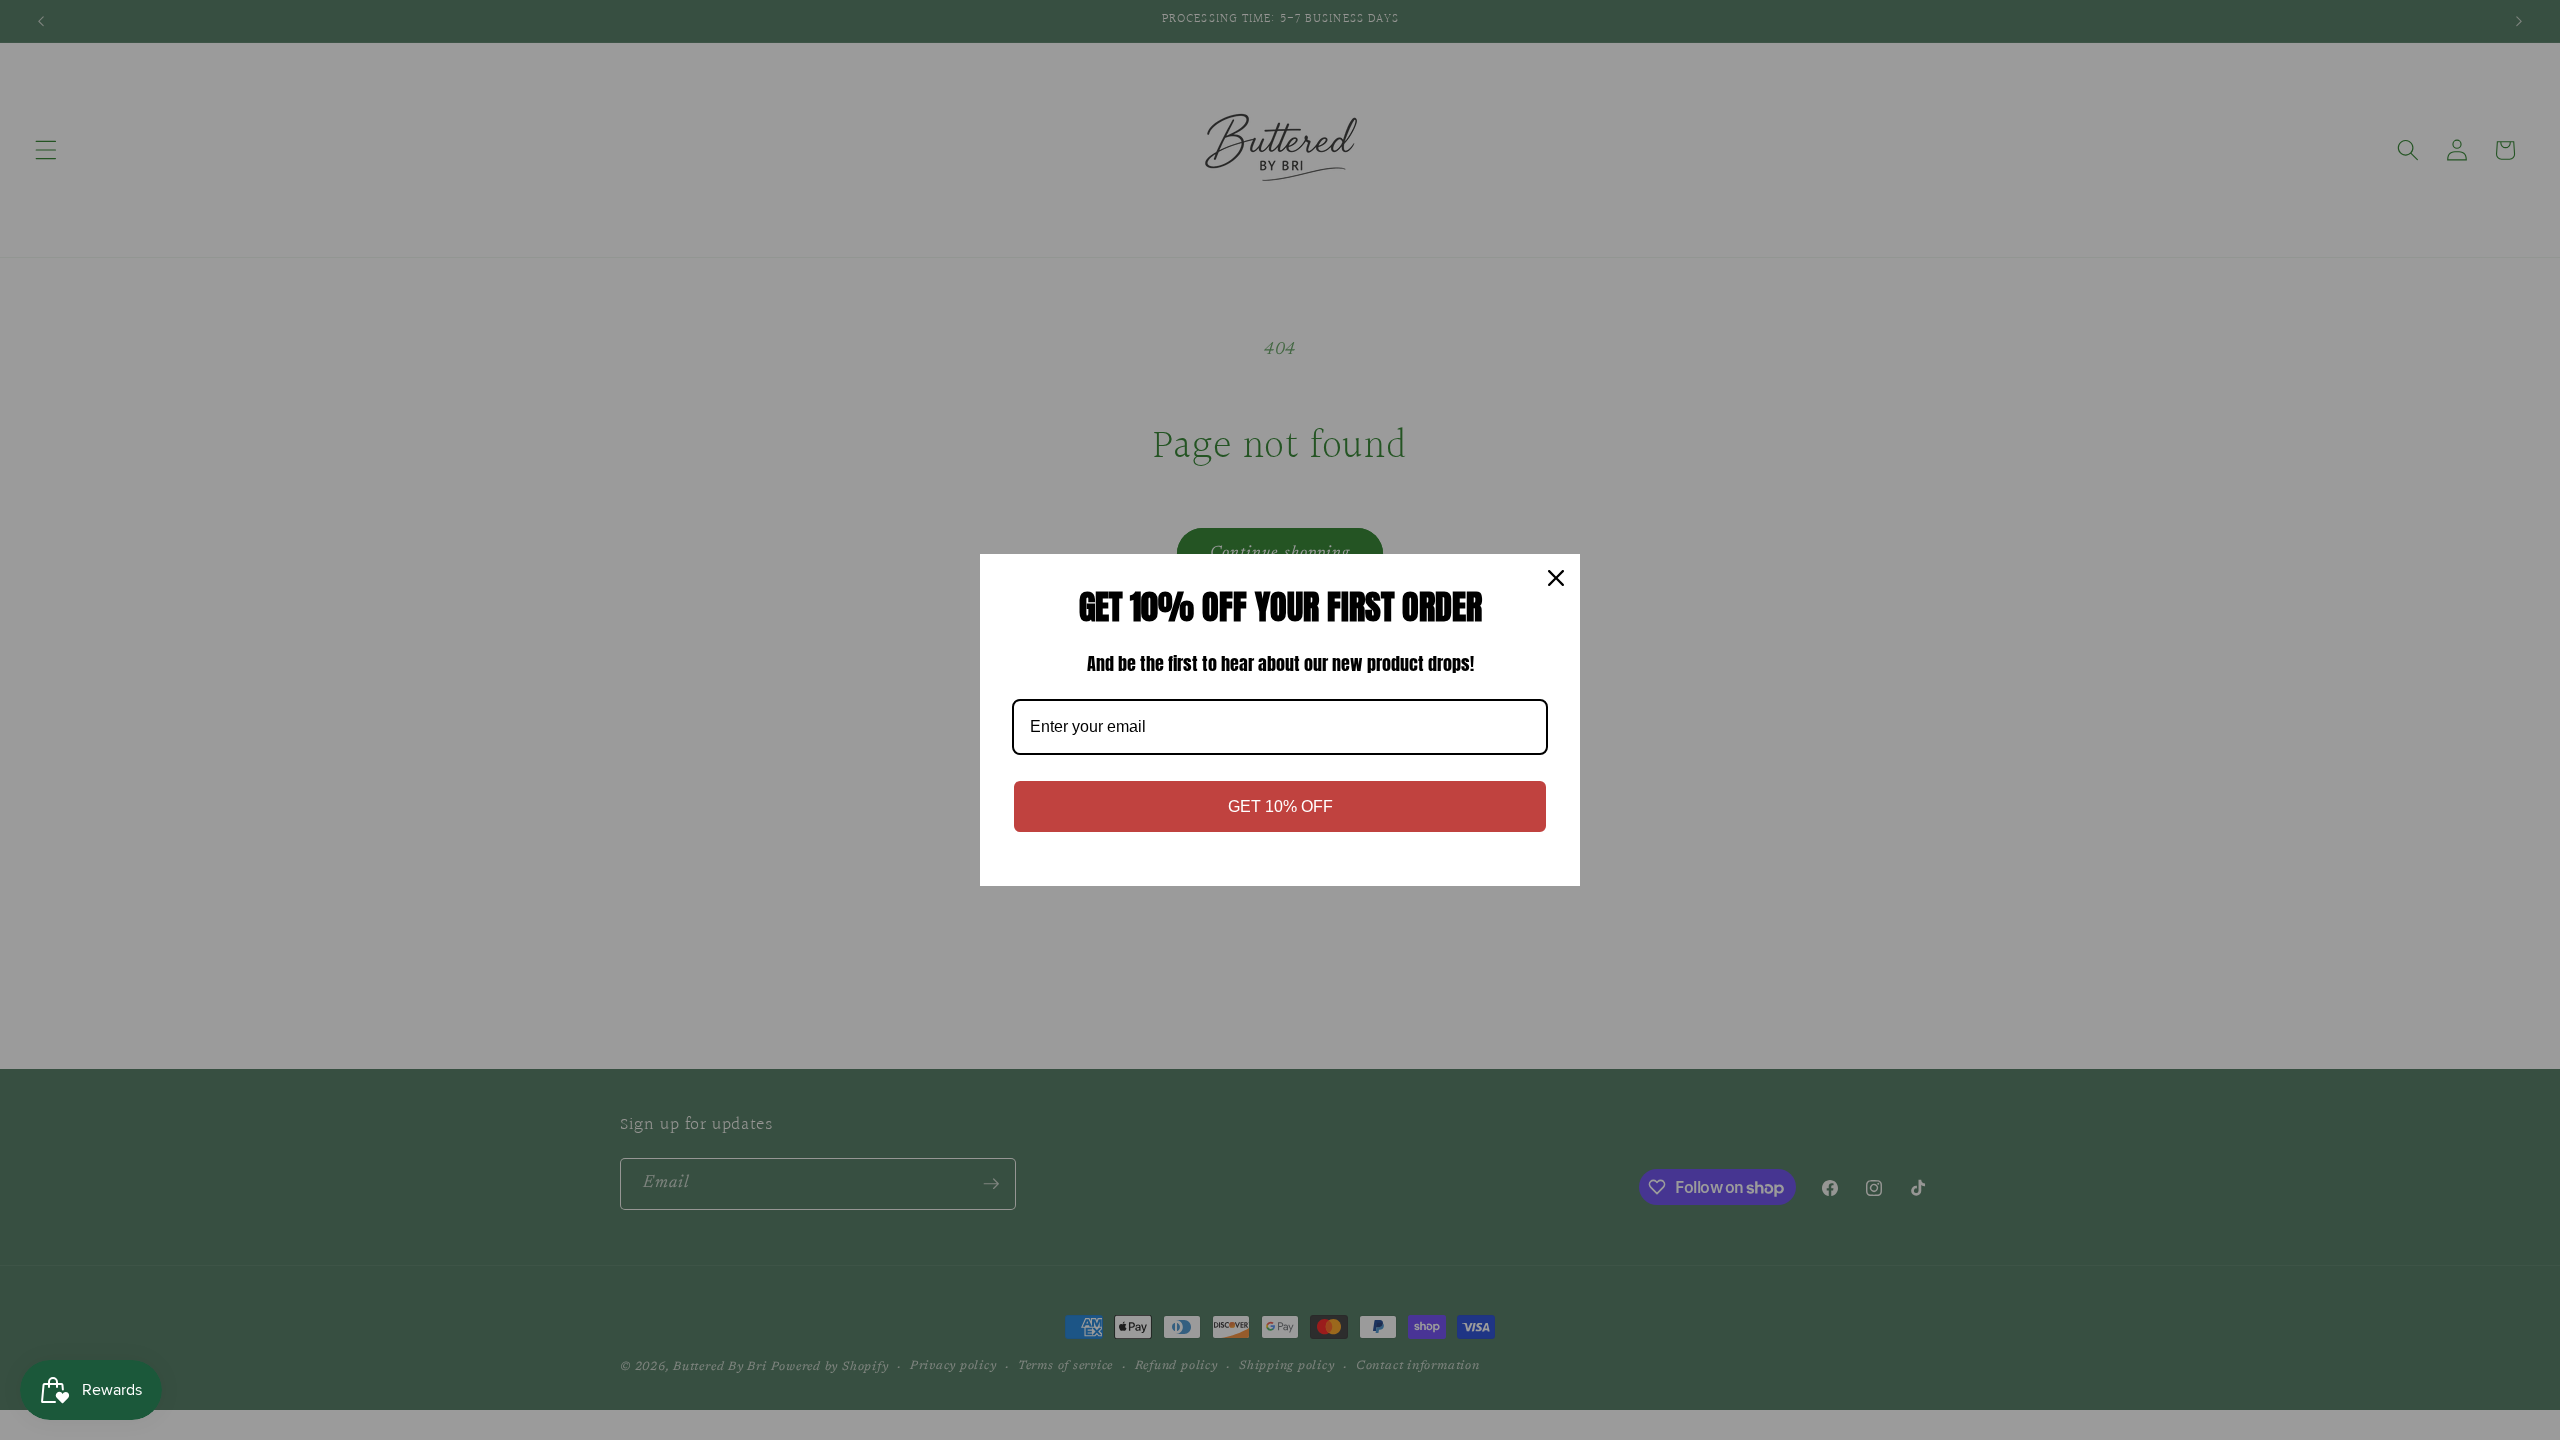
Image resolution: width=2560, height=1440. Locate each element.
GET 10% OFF (1280, 806)
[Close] (1556, 578)
